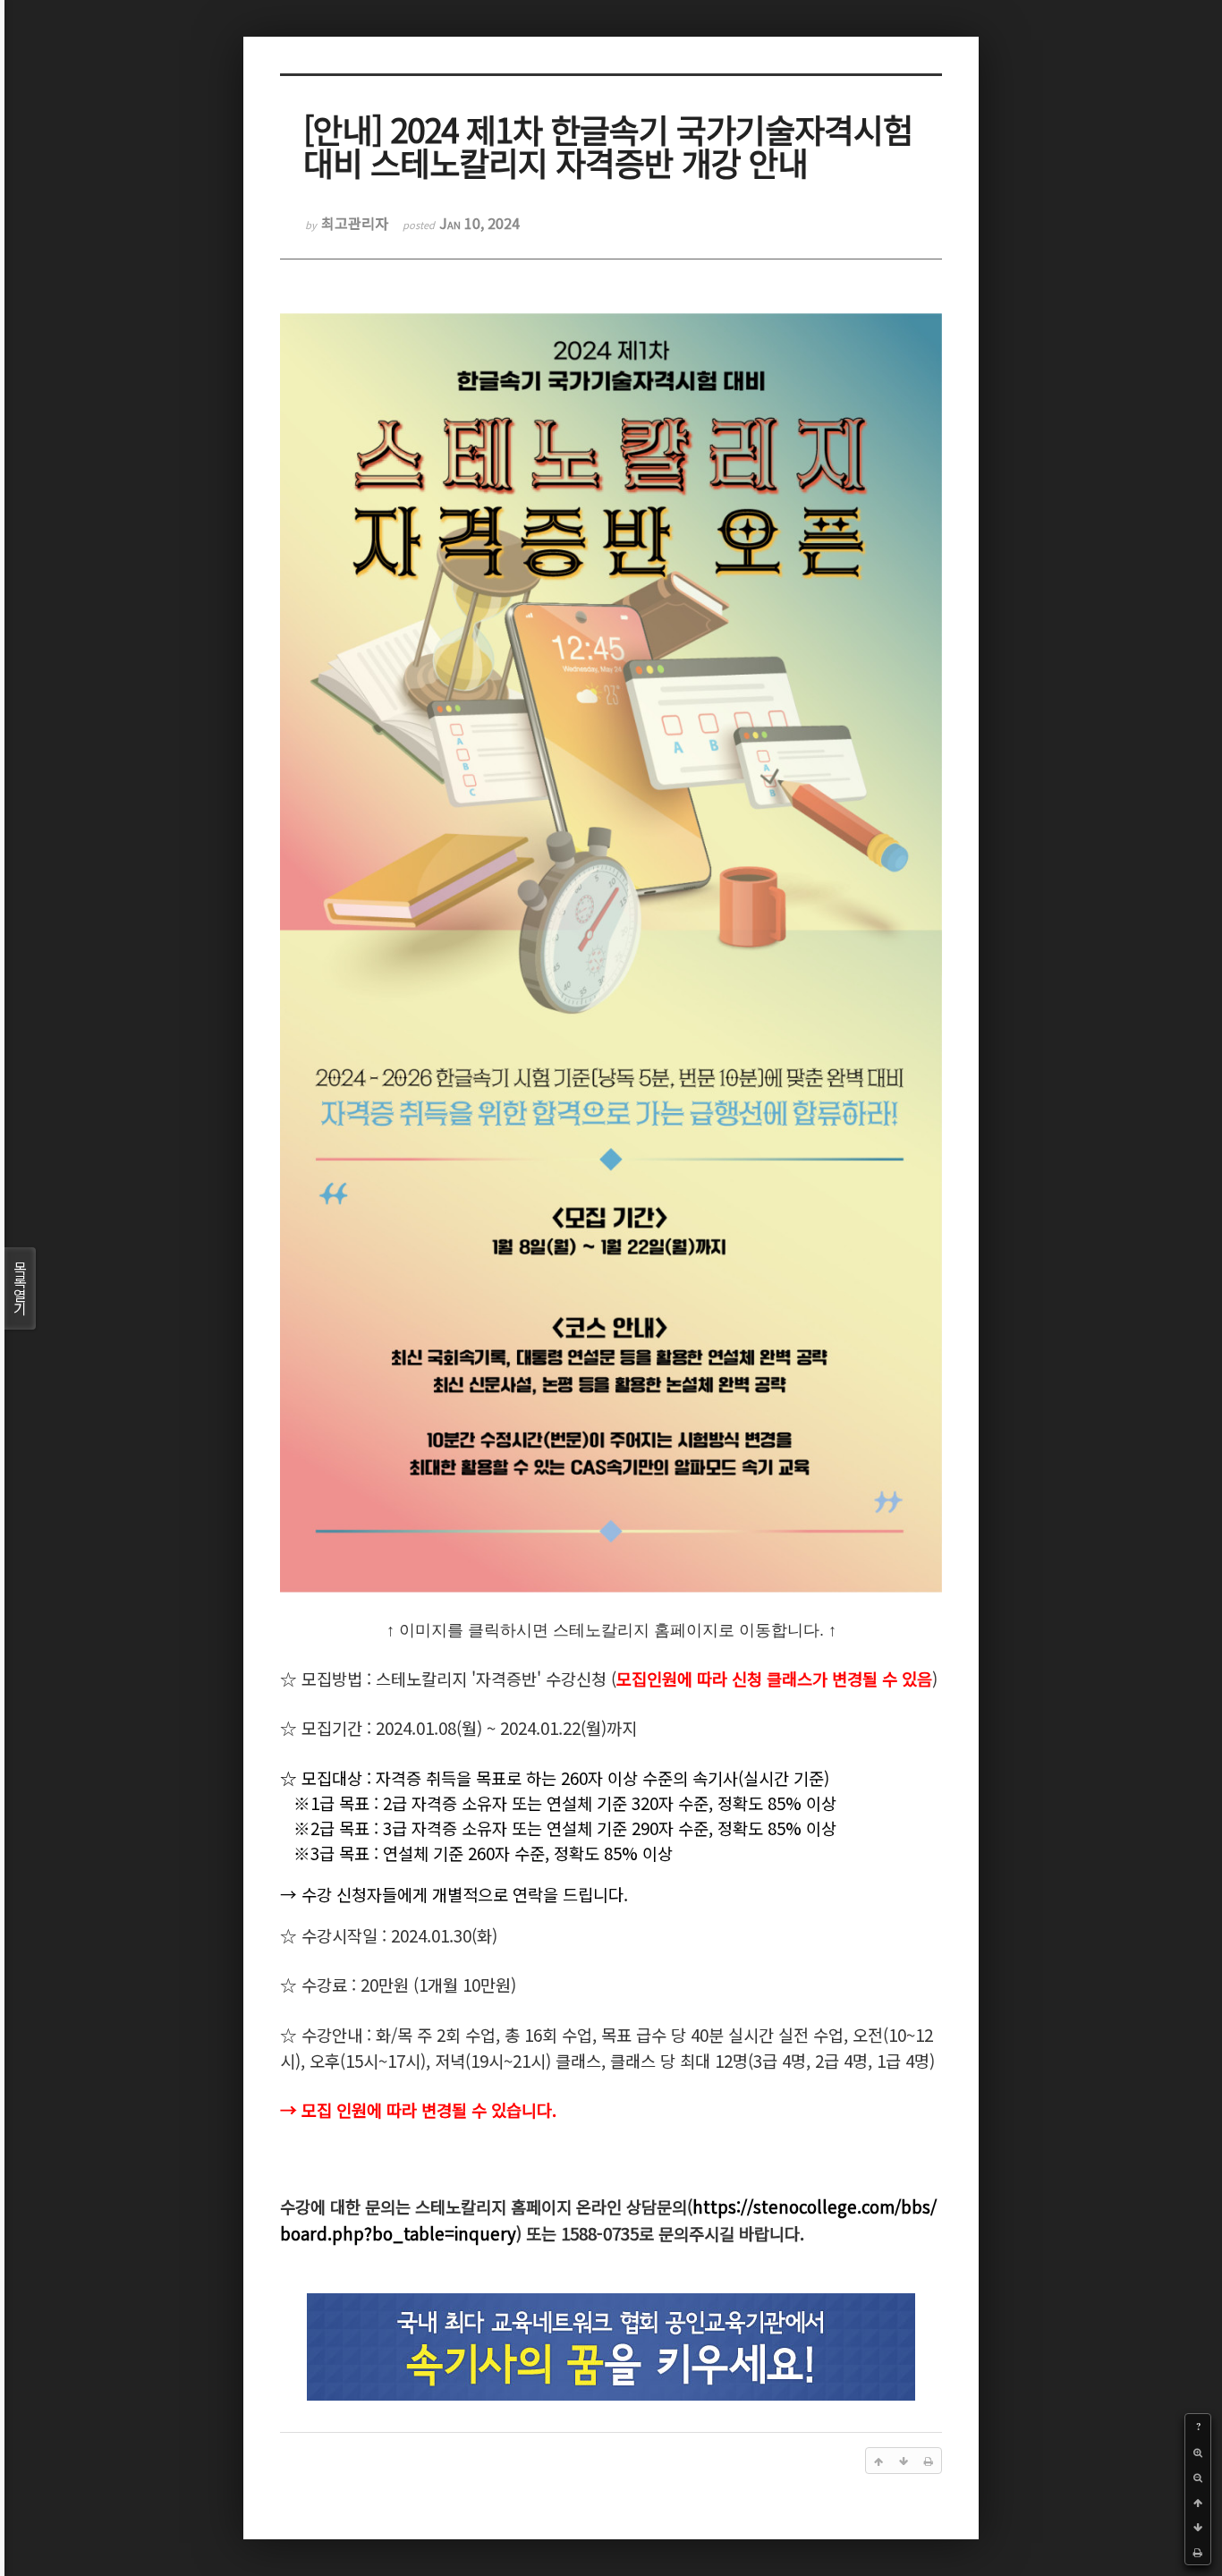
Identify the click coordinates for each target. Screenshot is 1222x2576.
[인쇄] (1198, 2552)
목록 (20, 1288)
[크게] (1198, 2452)
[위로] (1198, 2502)
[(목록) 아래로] (1198, 2527)
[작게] (1198, 2477)
